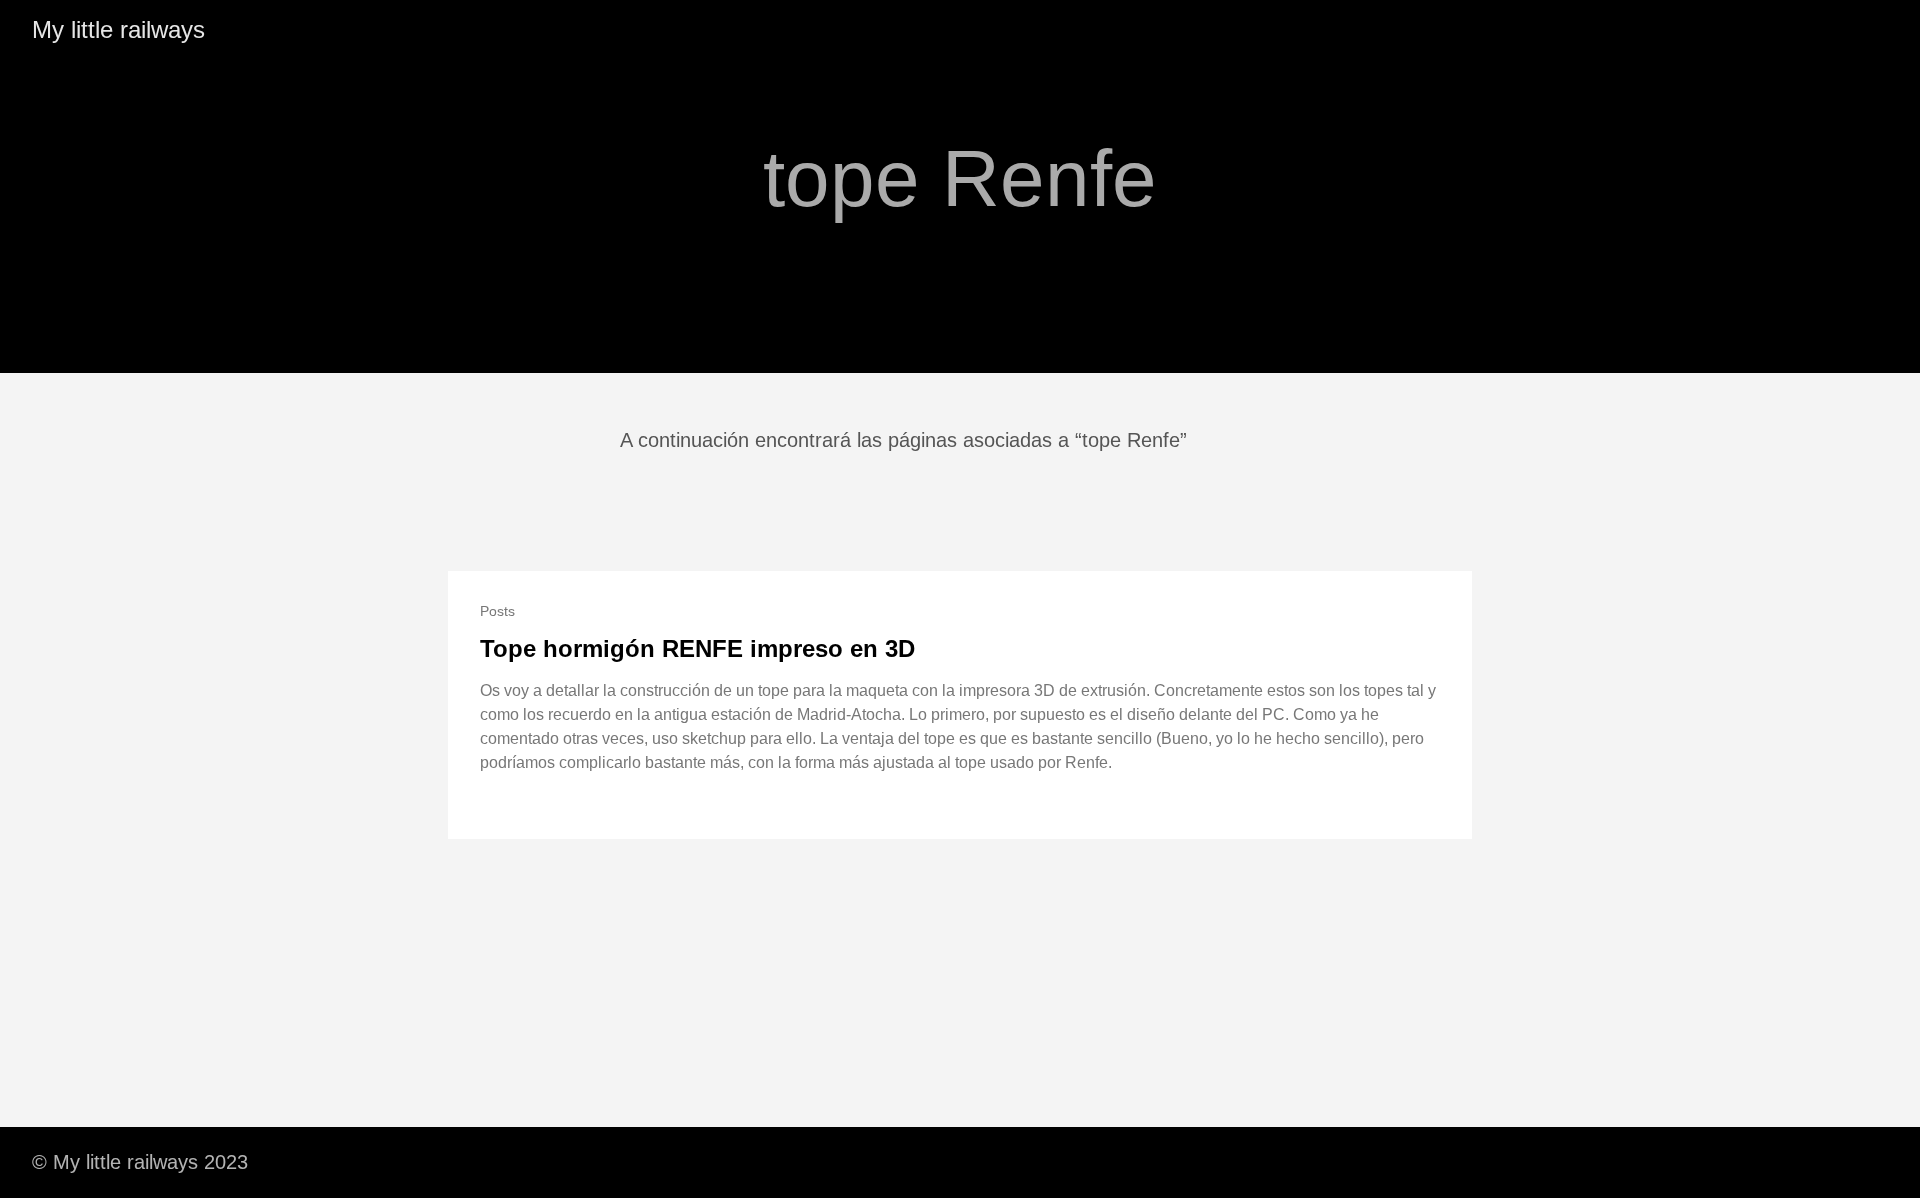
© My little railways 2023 (140, 1162)
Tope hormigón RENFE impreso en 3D (697, 648)
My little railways (118, 29)
